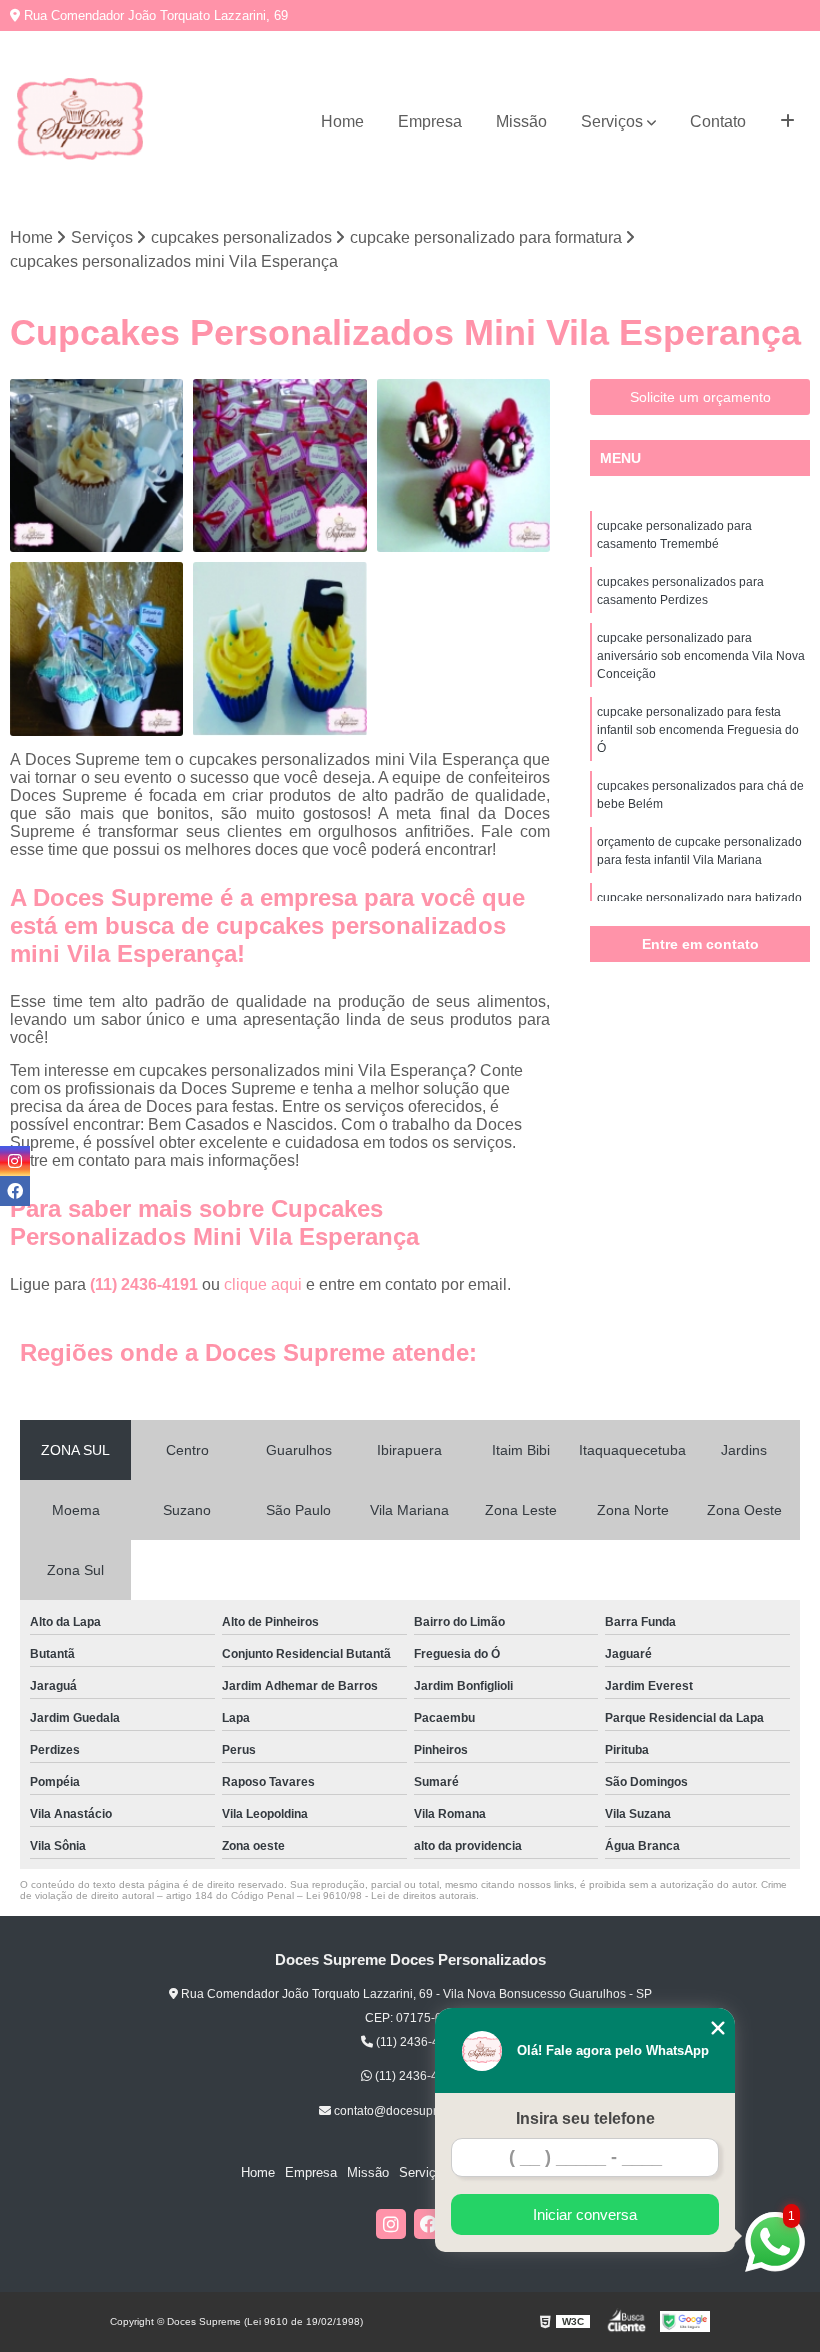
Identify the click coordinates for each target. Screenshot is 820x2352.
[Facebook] (429, 2224)
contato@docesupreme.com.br (416, 2111)
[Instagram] (391, 2224)
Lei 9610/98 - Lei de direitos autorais (391, 1895)
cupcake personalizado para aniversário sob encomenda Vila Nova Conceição (701, 656)
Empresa (430, 121)
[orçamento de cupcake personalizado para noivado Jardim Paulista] (463, 465)
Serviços (612, 121)
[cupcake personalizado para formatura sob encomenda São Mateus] (279, 648)
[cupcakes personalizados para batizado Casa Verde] (96, 465)
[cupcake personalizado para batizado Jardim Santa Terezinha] (96, 648)
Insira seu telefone (585, 2118)
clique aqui (263, 1284)
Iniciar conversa (585, 2214)
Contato (718, 121)
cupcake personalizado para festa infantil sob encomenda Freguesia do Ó (698, 730)
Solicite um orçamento (700, 397)
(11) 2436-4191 (146, 1284)
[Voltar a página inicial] (80, 122)
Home (342, 121)
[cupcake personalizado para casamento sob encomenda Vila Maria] (279, 465)
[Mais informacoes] (787, 122)
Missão (521, 121)
